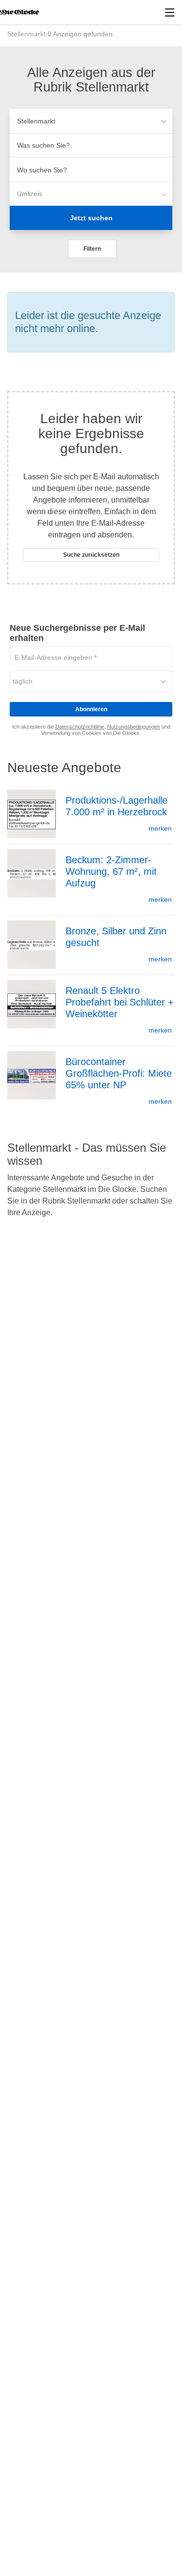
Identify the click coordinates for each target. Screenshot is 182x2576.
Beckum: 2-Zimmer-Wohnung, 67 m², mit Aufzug (111, 871)
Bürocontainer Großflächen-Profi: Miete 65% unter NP (119, 1073)
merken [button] (160, 828)
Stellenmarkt (36, 121)
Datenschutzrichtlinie (80, 727)
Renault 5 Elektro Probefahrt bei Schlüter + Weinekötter (120, 1002)
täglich (23, 681)
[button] (92, 249)
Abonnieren (91, 709)
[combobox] (91, 145)
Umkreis (30, 194)
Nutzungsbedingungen (134, 727)
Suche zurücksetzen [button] (91, 555)
